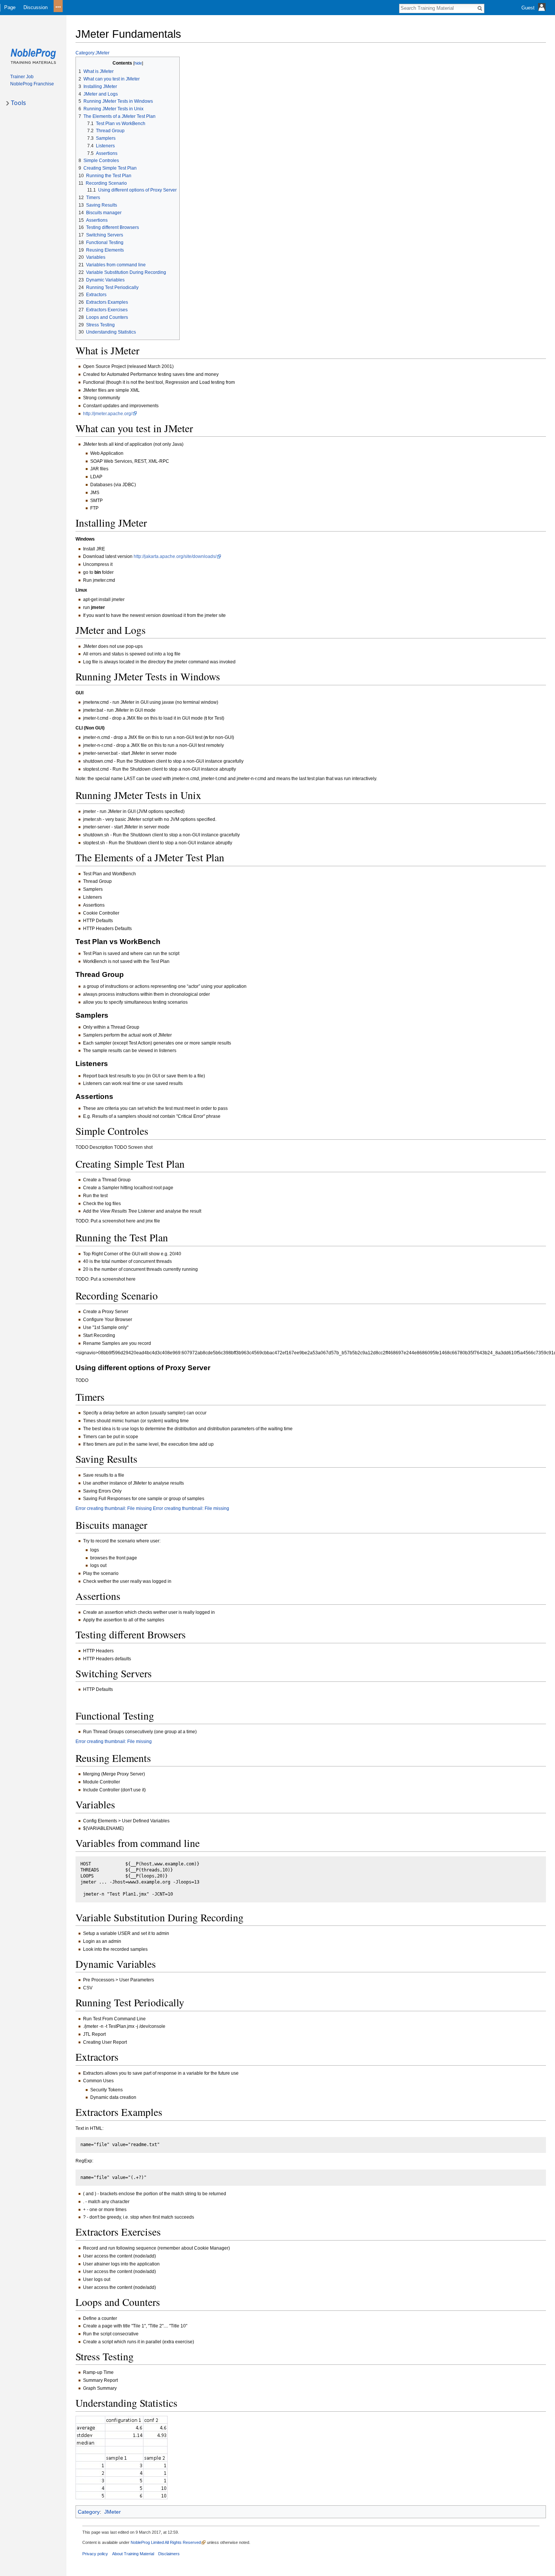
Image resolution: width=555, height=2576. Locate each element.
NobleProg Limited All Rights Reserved (166, 2542)
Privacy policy (95, 2554)
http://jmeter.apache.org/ (108, 414)
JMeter (113, 2512)
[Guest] (534, 13)
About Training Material (133, 2554)
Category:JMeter (92, 53)
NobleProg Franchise (32, 84)
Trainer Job (22, 77)
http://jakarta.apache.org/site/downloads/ (175, 556)
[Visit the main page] (33, 56)
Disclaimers (169, 2554)
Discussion (35, 7)
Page (10, 7)
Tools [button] (18, 103)
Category (89, 2512)
